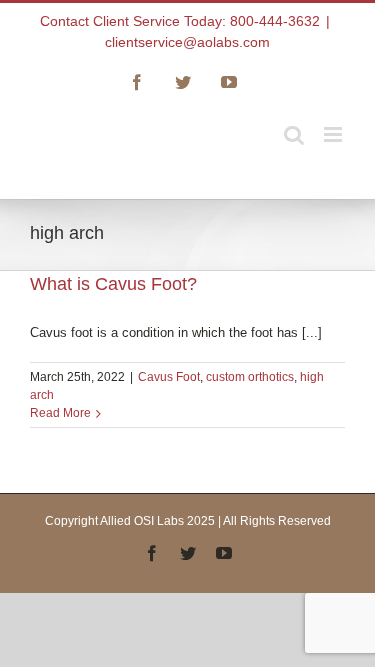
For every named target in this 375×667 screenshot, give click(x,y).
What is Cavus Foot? (113, 284)
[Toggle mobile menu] (334, 134)
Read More (60, 413)
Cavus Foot (169, 377)
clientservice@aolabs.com (187, 42)
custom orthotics (250, 377)
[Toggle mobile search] (294, 134)
